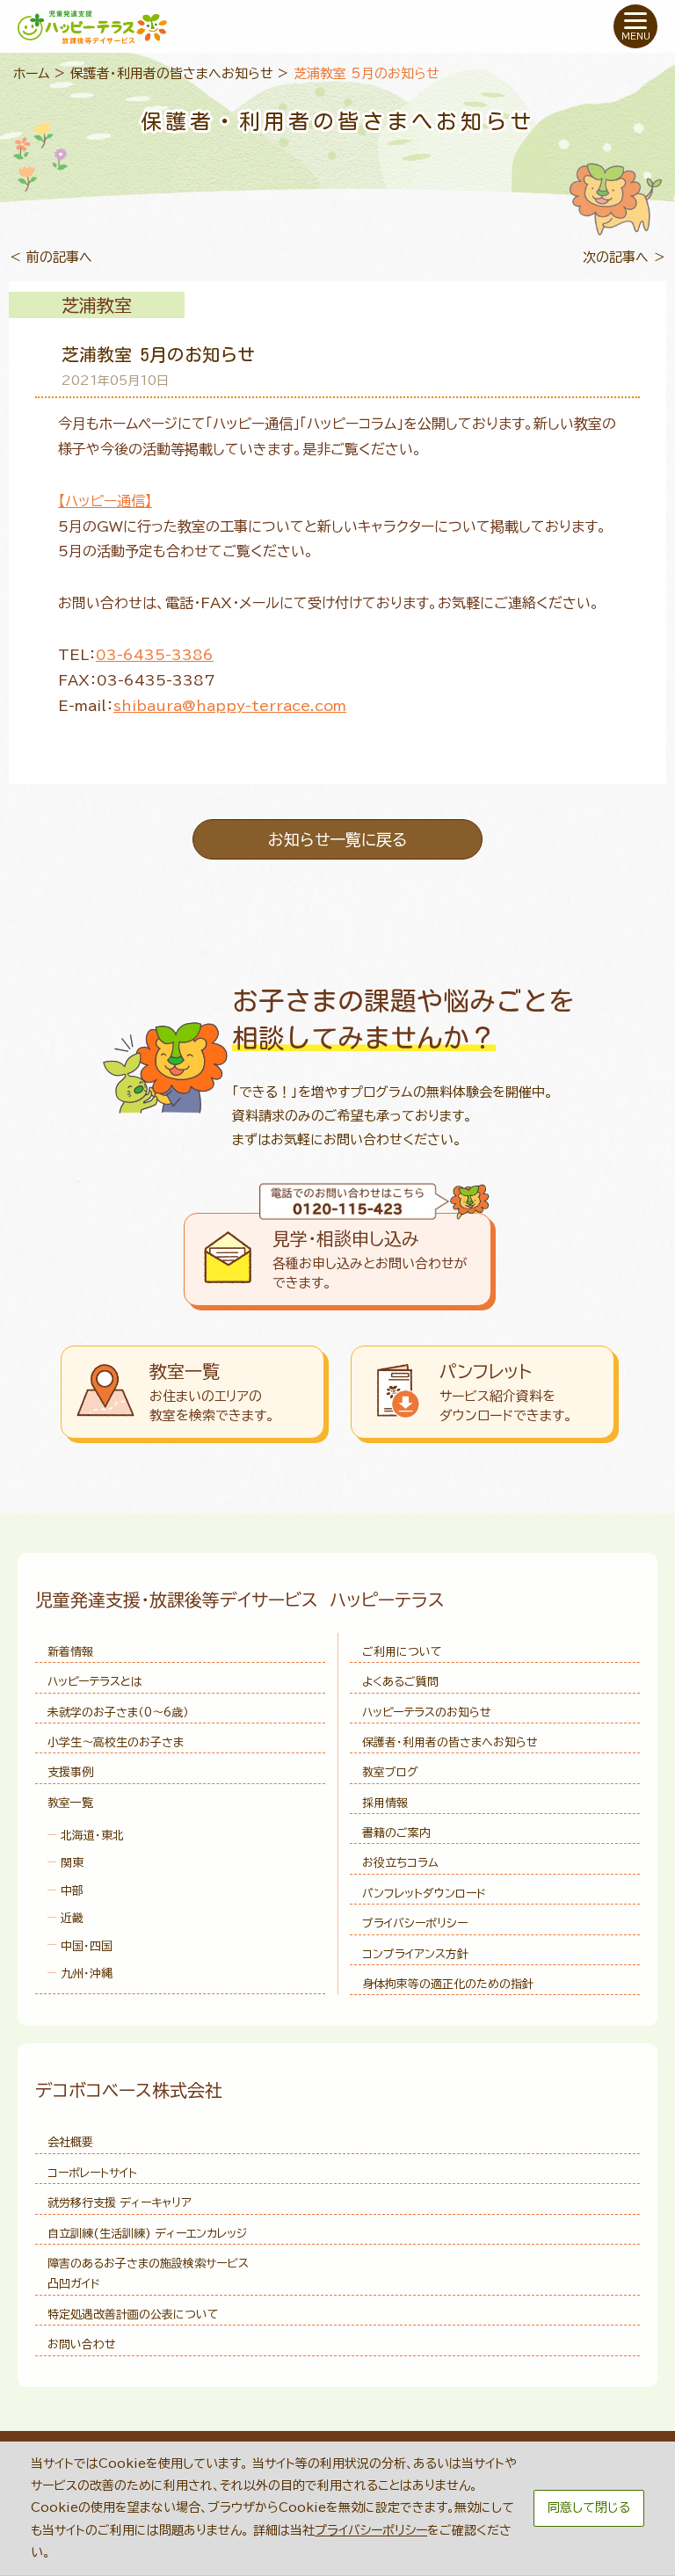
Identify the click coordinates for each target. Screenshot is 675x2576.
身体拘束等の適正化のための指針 (448, 1984)
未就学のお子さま (118, 1712)
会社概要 (70, 2142)
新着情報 (70, 1652)
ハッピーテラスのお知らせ (427, 1712)
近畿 (72, 1918)
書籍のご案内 (396, 1833)
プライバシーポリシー (415, 1923)
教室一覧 (70, 1803)
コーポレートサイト (92, 2173)
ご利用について (402, 1652)
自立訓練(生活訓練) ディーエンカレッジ (147, 2234)
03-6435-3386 (155, 655)
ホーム (32, 73)
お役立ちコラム (400, 1863)
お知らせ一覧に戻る (337, 839)
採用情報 (385, 1803)
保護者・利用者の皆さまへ (450, 1742)
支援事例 (70, 1772)
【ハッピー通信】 (105, 501)
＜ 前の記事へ (51, 257)
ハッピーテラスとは (95, 1682)
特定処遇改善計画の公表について (133, 2315)
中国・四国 (87, 1946)
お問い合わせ (82, 2344)
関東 (72, 1863)
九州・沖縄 (87, 1974)
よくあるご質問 (400, 1682)
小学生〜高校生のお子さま (116, 1742)
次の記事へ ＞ (624, 257)
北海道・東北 (92, 1836)
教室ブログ (390, 1772)
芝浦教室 (97, 305)
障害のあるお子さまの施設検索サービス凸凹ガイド (148, 2274)
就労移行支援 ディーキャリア (120, 2203)
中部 (72, 1891)
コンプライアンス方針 (415, 1954)
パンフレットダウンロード (424, 1894)
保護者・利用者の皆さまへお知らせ (172, 73)
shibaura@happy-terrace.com (230, 706)
